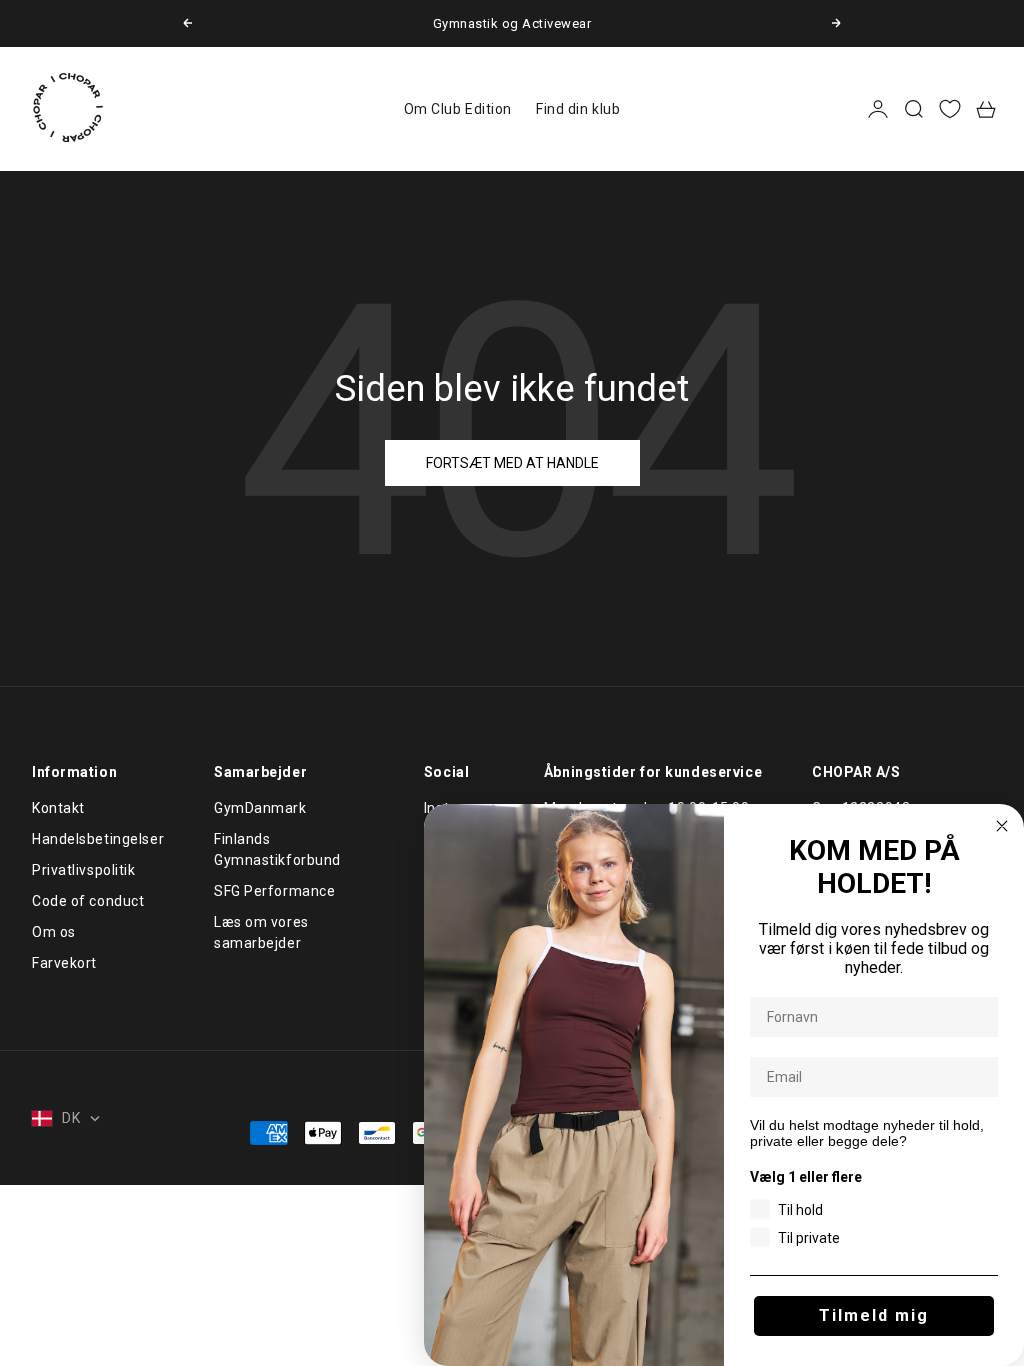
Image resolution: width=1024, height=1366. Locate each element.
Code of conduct (88, 901)
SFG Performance (274, 891)
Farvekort (64, 963)
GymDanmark (260, 808)
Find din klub (578, 109)
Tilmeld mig (874, 1315)
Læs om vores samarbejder (261, 932)
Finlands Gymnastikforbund (277, 849)
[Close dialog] (1002, 826)
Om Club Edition (458, 109)
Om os (54, 932)
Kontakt (58, 808)
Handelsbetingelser (98, 839)
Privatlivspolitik (84, 870)
